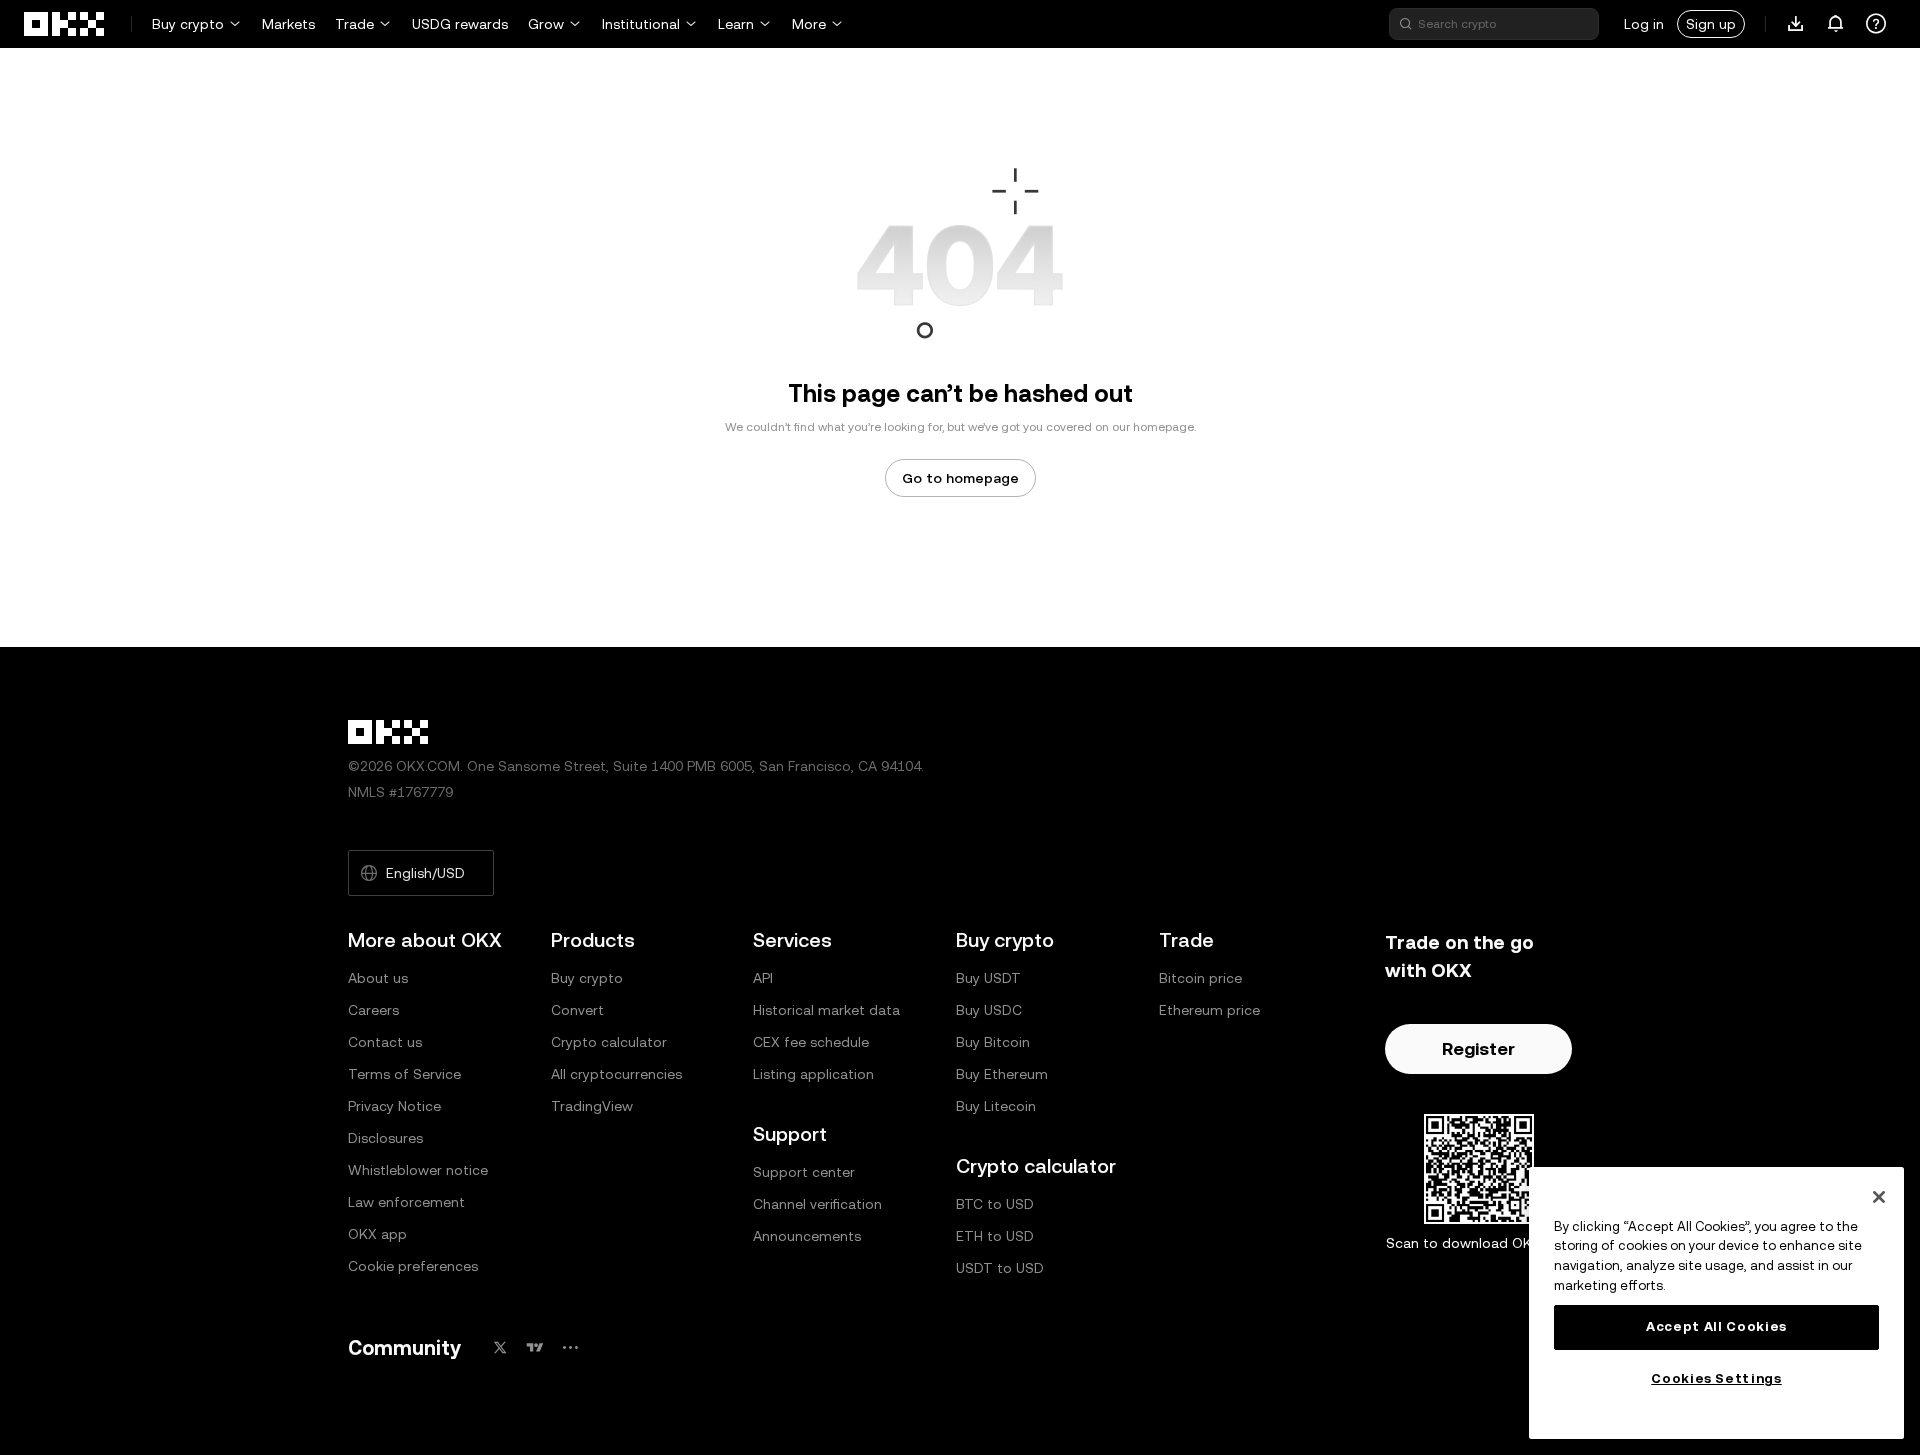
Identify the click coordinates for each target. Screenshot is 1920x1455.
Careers (373, 1010)
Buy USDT (988, 978)
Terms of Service (404, 1074)
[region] (1716, 1303)
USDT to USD (1000, 1268)
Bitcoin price (1200, 978)
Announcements (807, 1236)
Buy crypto (188, 24)
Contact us (385, 1042)
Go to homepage (960, 478)
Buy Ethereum (1002, 1074)
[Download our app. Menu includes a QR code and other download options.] (1796, 24)
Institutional (641, 24)
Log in (1644, 24)
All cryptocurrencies (616, 1074)
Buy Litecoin (996, 1106)
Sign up (1711, 24)
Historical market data (826, 1010)
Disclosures (385, 1138)
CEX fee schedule (811, 1042)
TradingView (592, 1106)
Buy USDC (989, 1010)
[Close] (1879, 1197)
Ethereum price (1209, 1010)
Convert (577, 1010)
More (809, 24)
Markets (288, 24)
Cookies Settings (1716, 1378)
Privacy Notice (394, 1106)
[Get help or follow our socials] (1876, 24)
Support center (804, 1172)
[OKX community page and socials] (570, 1347)
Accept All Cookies (1716, 1326)
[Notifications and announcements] (1836, 24)
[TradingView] (535, 1347)
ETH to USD (995, 1236)
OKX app (377, 1234)
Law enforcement (406, 1202)
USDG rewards (460, 24)
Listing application (813, 1074)
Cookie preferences (413, 1266)
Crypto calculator (609, 1042)
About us (378, 978)
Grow (546, 24)
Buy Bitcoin (993, 1042)
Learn (736, 24)
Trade (354, 24)
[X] (500, 1347)
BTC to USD (995, 1204)
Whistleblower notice (418, 1170)
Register (1478, 1048)
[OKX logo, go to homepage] (65, 24)
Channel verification (817, 1204)
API (763, 978)
